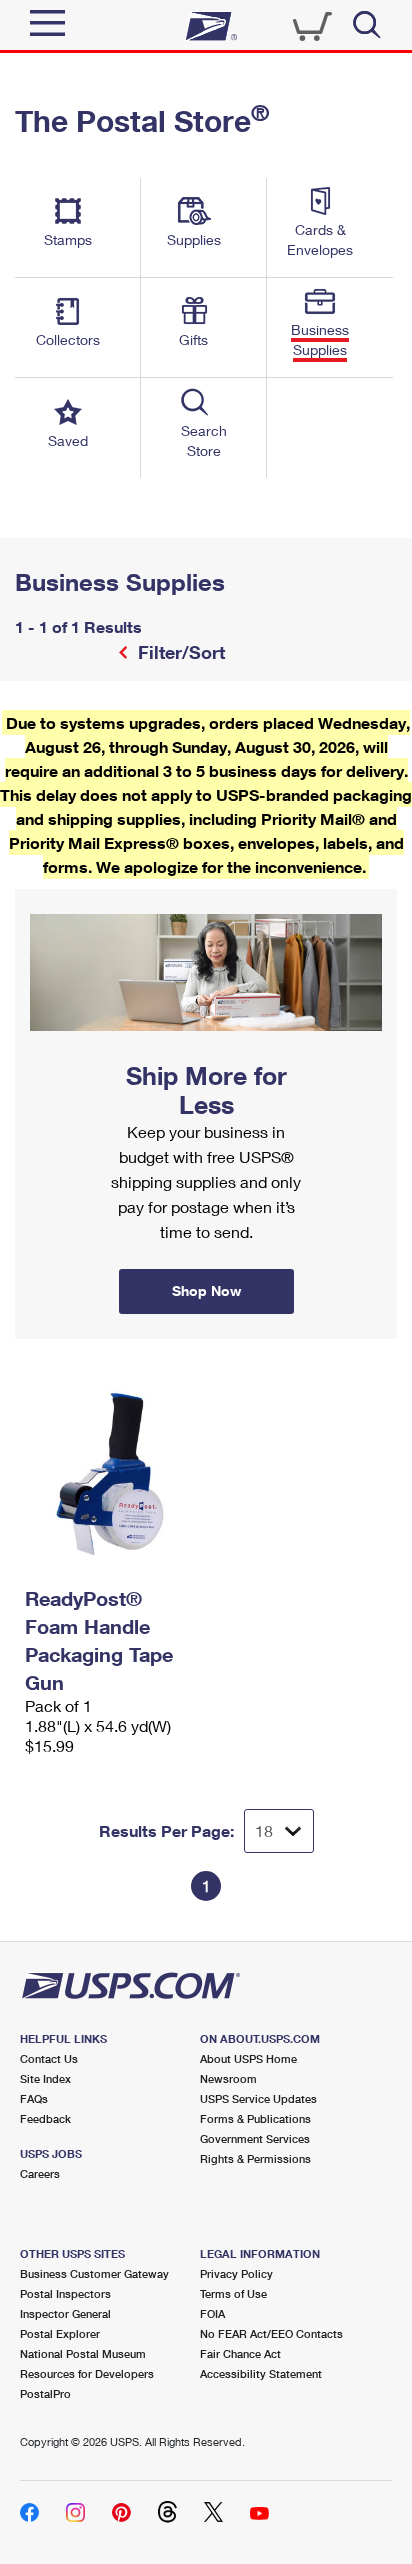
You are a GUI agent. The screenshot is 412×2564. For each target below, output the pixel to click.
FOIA (212, 2313)
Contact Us (49, 2058)
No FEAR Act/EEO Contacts (271, 2333)
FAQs (34, 2098)
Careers (40, 2173)
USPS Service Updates (258, 2098)
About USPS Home (248, 2058)
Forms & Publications (255, 2118)
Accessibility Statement (261, 2373)
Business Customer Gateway (94, 2273)
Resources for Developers (87, 2373)
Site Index (45, 2078)
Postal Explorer (60, 2333)
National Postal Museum (83, 2353)
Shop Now (39, 896)
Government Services (255, 2138)
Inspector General (65, 2313)
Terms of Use (233, 2293)
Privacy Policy (236, 2273)
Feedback (45, 2118)
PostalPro (45, 2393)
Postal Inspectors (65, 2293)
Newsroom (228, 2078)
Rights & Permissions (255, 2158)
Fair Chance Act (240, 2353)
